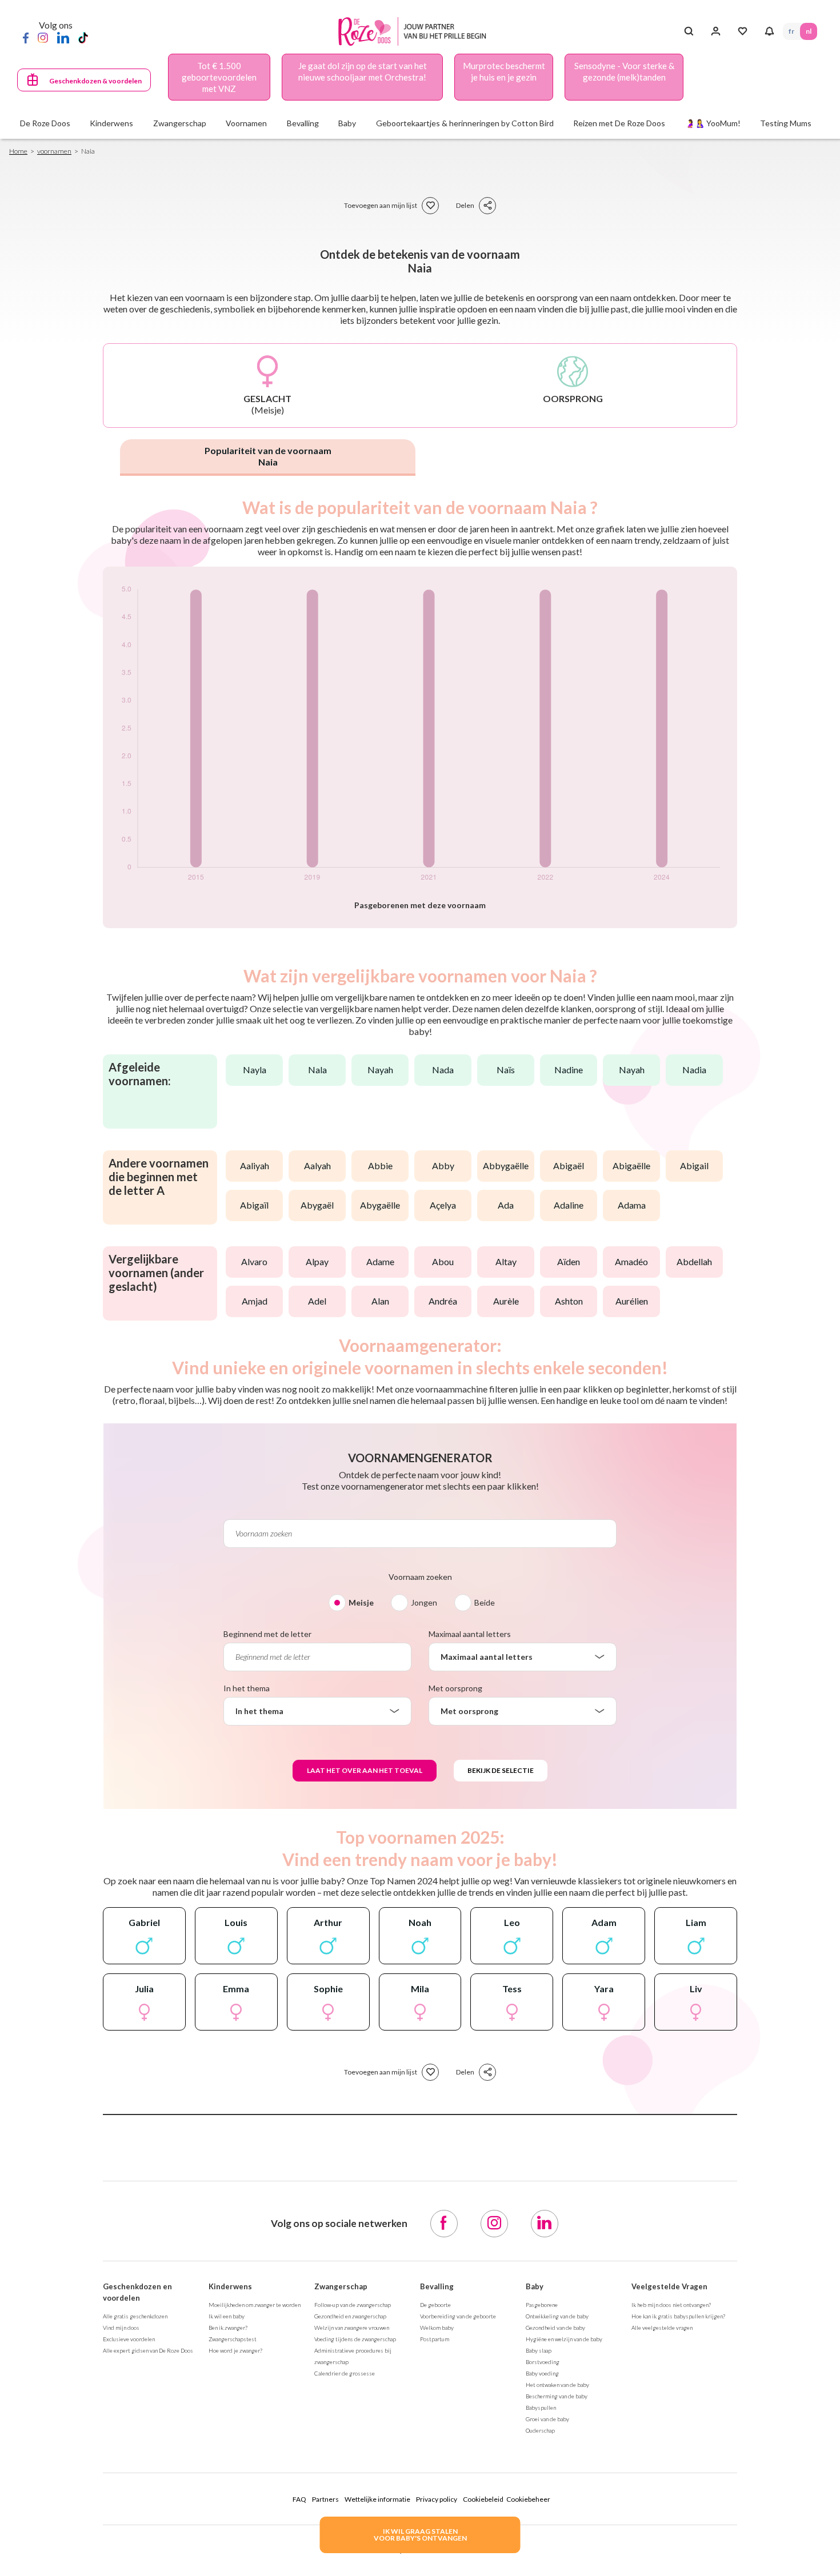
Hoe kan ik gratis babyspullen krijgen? (678, 2316)
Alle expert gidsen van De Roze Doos (148, 2350)
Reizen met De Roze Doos (619, 123)
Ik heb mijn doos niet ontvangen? (671, 2305)
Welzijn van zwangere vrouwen (352, 2328)
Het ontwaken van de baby (557, 2385)
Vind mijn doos (121, 2328)
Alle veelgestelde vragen (662, 2328)
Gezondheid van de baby (555, 2328)
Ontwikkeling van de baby (557, 2316)
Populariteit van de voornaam (268, 456)
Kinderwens (230, 2286)
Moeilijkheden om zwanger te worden (255, 2305)
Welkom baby (437, 2328)
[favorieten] (430, 206)
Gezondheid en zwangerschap (350, 2316)
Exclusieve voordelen (129, 2339)
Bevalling (437, 2286)
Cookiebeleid (483, 2499)
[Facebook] (26, 37)
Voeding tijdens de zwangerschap (355, 2339)
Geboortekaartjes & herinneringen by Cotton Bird (465, 123)
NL (809, 31)
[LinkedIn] (63, 37)
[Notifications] (769, 31)
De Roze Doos (45, 123)
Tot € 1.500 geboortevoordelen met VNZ (219, 77)
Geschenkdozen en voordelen (137, 2292)
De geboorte (435, 2305)
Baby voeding (542, 2373)
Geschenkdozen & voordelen (95, 81)
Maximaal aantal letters (470, 1634)
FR (791, 31)
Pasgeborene (542, 2305)
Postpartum (435, 2339)
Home (18, 151)
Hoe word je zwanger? (235, 2350)
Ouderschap (540, 2430)
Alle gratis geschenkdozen (135, 2316)
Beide (485, 1602)
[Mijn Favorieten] (743, 31)
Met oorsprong (455, 1688)
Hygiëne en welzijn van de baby (564, 2339)
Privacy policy (437, 2499)
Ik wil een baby (227, 2316)
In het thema (247, 1688)
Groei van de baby (547, 2419)
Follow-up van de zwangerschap (353, 2305)
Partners (325, 2499)
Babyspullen (541, 2408)
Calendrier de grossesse (345, 2373)
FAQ (299, 2499)
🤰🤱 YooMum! (713, 123)
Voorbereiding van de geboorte (458, 2316)
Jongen (424, 1602)
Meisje (361, 1602)
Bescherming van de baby (557, 2396)
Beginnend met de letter (267, 1634)
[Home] (415, 32)
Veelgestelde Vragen (669, 2286)
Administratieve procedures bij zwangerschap (353, 2356)
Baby (535, 2286)
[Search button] (689, 31)
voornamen (54, 151)
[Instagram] (43, 37)
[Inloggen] (716, 31)
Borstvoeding (543, 2362)
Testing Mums (786, 123)
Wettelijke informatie (377, 2499)
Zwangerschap (341, 2286)
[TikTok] (83, 37)
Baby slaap (539, 2350)
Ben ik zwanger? (228, 2328)
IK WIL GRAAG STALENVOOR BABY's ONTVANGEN (420, 2535)
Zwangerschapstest (233, 2339)
